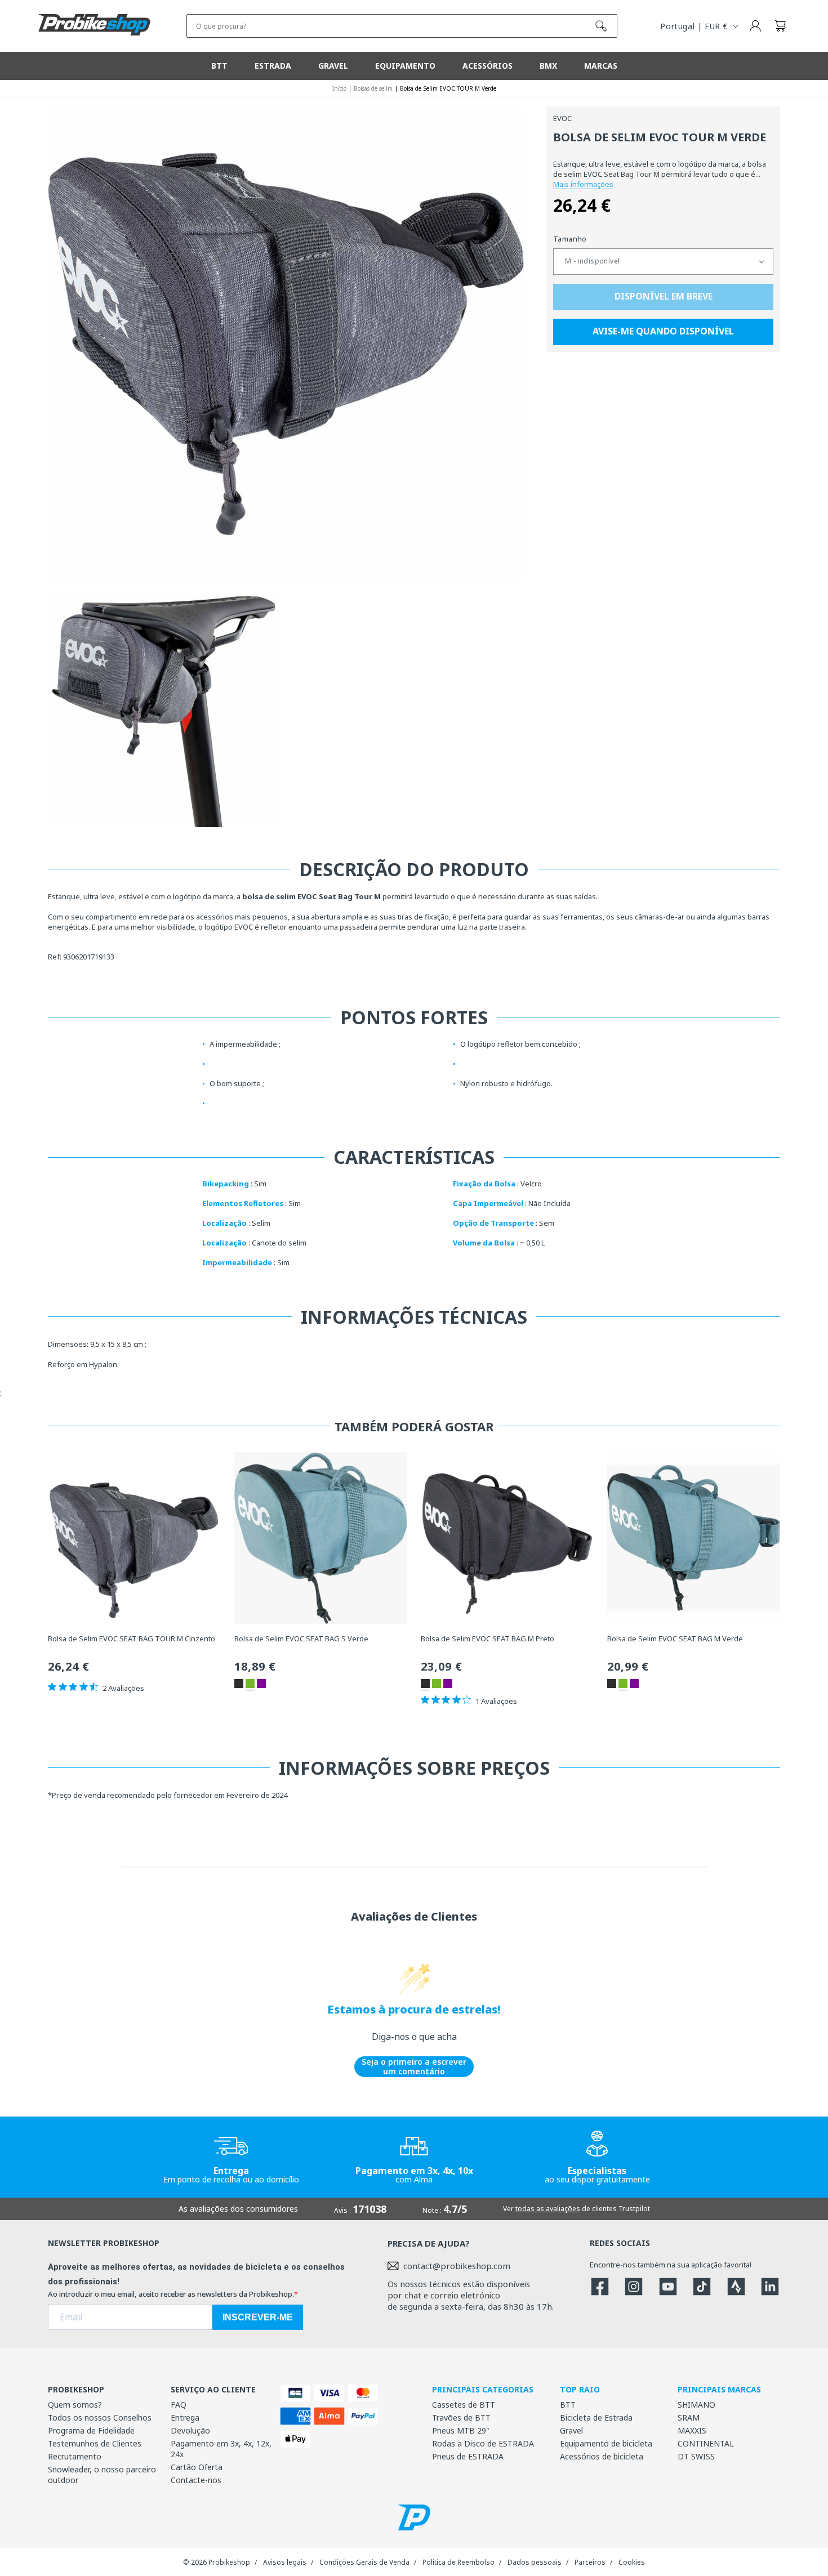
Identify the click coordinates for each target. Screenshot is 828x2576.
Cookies (632, 2562)
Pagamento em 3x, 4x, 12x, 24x (221, 2449)
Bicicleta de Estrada (596, 2417)
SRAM (689, 2417)
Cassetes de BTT (464, 2405)
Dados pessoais (535, 2562)
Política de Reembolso (458, 2562)
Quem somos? (75, 2405)
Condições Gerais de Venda (364, 2562)
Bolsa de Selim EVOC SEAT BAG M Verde (675, 1639)
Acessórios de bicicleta (602, 2456)
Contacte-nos (196, 2480)
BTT (568, 2405)
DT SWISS (696, 2456)
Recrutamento (75, 2456)
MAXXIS (692, 2430)
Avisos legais (285, 2562)
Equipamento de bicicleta (606, 2443)
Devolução (190, 2430)
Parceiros (590, 2562)
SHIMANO (696, 2405)
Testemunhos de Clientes (95, 2443)
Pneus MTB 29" (461, 2430)
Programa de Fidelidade (91, 2430)
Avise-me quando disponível (663, 332)
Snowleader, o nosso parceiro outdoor (102, 2475)
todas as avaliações (548, 2209)
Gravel (571, 2430)
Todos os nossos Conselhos (100, 2417)
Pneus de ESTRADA (468, 2456)
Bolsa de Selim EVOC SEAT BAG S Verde (301, 1639)
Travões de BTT (461, 2417)
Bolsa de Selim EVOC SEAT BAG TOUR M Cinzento (132, 1639)
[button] (780, 26)
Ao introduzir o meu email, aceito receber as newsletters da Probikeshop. (171, 2294)
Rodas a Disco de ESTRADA (483, 2443)
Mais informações (583, 184)
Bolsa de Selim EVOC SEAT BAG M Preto (488, 1639)
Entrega (185, 2417)
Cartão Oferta (197, 2467)
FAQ (179, 2405)
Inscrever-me (258, 2317)
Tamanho (570, 239)
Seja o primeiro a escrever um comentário (414, 2067)
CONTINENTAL (706, 2443)
